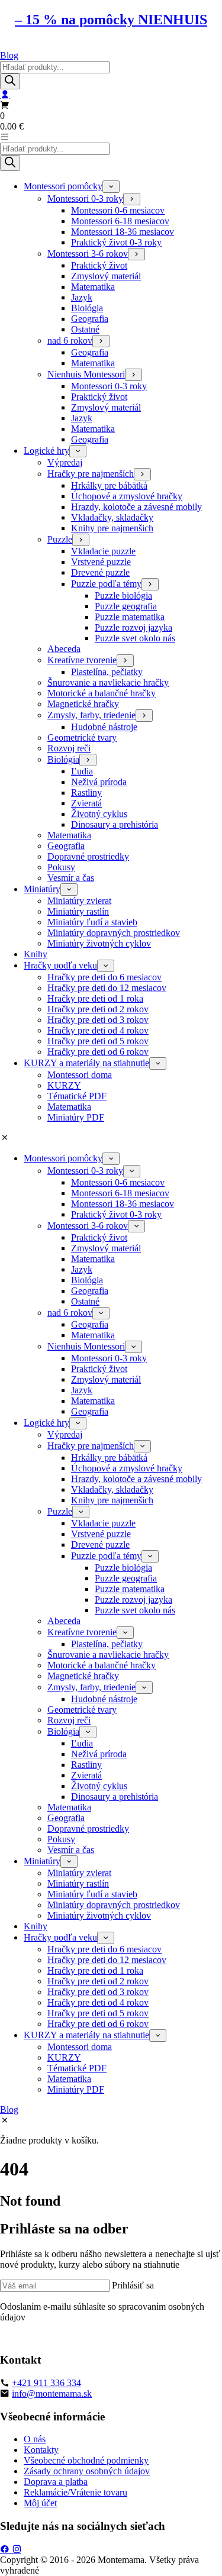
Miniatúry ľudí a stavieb (92, 922)
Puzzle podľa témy (106, 584)
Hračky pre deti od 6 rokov (98, 1052)
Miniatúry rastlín (78, 911)
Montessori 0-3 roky (85, 198)
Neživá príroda (99, 782)
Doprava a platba (56, 2482)
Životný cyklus (99, 814)
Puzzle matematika (130, 617)
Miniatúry (42, 889)
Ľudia (82, 771)
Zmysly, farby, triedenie (91, 715)
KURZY (64, 1085)
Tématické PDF (77, 1096)
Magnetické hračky (83, 704)
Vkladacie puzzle (103, 551)
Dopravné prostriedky (88, 856)
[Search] (10, 81)
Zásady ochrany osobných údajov (87, 2471)
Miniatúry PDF (76, 1117)
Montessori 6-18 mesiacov (120, 221)
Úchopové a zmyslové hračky (127, 496)
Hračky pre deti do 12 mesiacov (107, 988)
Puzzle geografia (126, 606)
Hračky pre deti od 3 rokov (98, 1020)
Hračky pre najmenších (91, 474)
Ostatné (85, 329)
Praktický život (99, 265)
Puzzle (60, 539)
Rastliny (86, 793)
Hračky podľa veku (60, 965)
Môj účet (40, 2503)
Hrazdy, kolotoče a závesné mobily (136, 507)
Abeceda (64, 649)
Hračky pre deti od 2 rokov (98, 1009)
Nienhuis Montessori (86, 374)
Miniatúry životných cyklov (99, 943)
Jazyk (82, 297)
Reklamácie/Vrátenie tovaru (75, 2492)
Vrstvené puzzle (101, 562)
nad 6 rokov (70, 340)
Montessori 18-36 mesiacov (123, 232)
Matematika (93, 287)
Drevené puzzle (100, 572)
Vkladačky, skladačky (112, 517)
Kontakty (41, 2450)
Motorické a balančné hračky (102, 693)
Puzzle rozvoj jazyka (133, 627)
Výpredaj (65, 462)
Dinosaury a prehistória (115, 824)
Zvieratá (86, 803)
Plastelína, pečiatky (107, 672)
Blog (9, 55)
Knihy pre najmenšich (112, 528)
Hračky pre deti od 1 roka (95, 998)
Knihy (36, 954)
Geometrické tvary (82, 737)
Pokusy (61, 867)
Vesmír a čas (71, 878)
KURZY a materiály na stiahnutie (86, 1063)
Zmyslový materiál (106, 276)
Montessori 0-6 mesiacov (118, 210)
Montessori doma (80, 1075)
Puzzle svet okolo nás (135, 638)
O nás (35, 2439)
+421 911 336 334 (46, 2383)
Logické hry (46, 451)
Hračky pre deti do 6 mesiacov (104, 977)
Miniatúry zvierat (79, 901)
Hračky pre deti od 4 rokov (98, 1030)
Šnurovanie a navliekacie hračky (108, 682)
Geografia (90, 319)
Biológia (87, 308)
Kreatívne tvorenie (82, 660)
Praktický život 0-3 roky (116, 242)
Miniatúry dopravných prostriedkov (114, 933)
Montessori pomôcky (63, 186)
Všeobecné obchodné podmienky (86, 2460)
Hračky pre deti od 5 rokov (98, 1041)
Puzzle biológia (123, 595)
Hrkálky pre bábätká (109, 485)
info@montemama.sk (52, 2393)
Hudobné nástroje (104, 727)
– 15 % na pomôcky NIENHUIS (111, 20)
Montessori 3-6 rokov (88, 254)
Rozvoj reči (69, 748)
